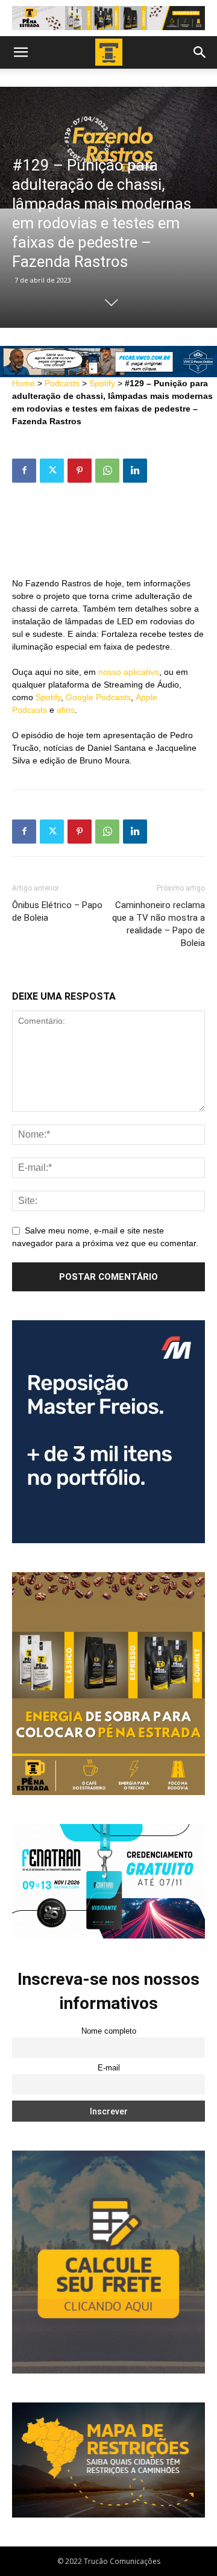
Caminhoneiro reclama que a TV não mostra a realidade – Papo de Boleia (159, 924)
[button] (20, 52)
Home (24, 383)
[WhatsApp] (107, 471)
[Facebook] (24, 471)
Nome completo (109, 2031)
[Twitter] (52, 471)
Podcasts (62, 383)
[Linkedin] (135, 471)
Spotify (102, 383)
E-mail (109, 2068)
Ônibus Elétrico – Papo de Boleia (57, 911)
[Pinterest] (80, 471)
